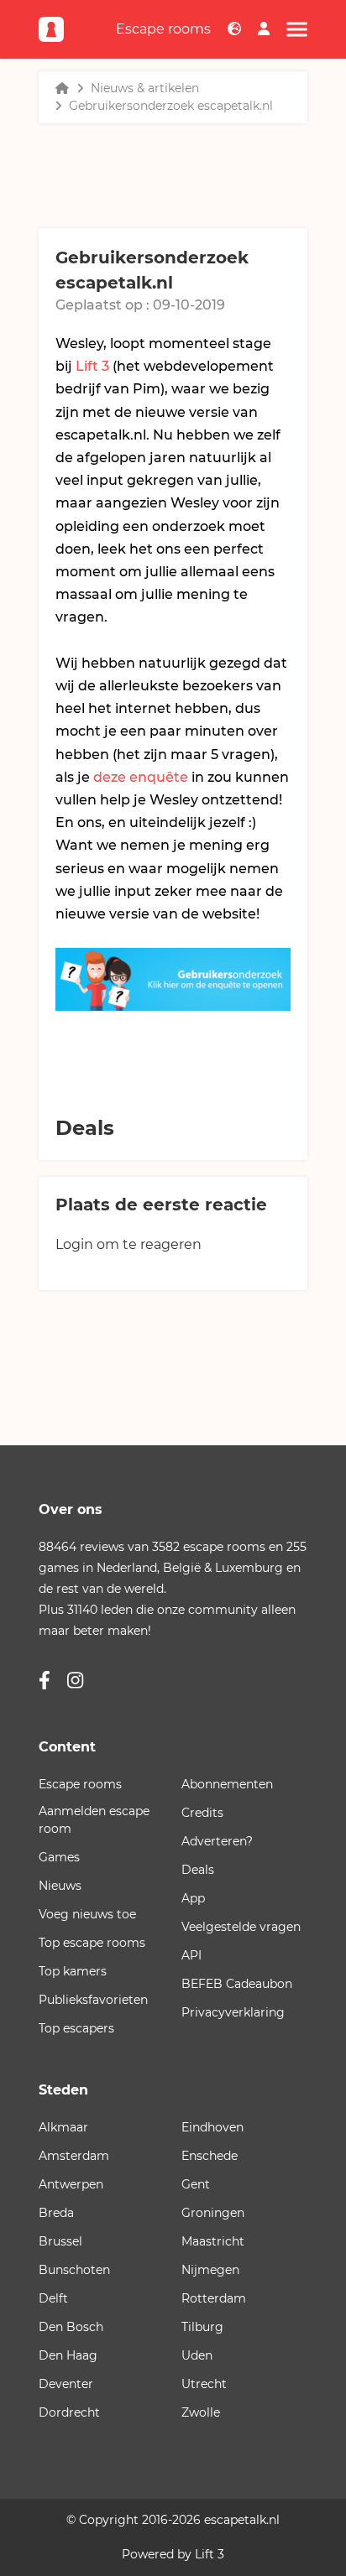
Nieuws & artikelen (145, 88)
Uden (197, 2355)
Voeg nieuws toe (87, 1914)
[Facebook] (45, 1681)
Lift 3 (92, 366)
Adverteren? (217, 1841)
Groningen (213, 2213)
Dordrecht (69, 2412)
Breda (56, 2213)
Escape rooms (163, 29)
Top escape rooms (92, 1943)
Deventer (66, 2384)
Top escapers (76, 2028)
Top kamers (73, 1971)
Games (59, 1857)
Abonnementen (227, 1784)
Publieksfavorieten (93, 2000)
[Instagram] (75, 1681)
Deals (198, 1870)
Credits (202, 1813)
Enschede (210, 2156)
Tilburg (202, 2327)
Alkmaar (63, 2127)
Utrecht (204, 2384)
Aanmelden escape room (94, 1820)
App (193, 1898)
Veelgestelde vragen (241, 1927)
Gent (196, 2184)
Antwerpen (71, 2184)
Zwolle (201, 2412)
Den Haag (68, 2355)
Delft (53, 2298)
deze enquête (141, 777)
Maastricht (213, 2241)
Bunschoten (74, 2270)
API (191, 1955)
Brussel (60, 2241)
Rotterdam (214, 2298)
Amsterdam (74, 2156)
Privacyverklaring (233, 2012)
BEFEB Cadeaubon (237, 1984)
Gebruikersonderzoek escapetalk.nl (171, 106)
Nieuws (60, 1886)
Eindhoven (212, 2127)
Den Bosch (71, 2327)
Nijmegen (210, 2270)
